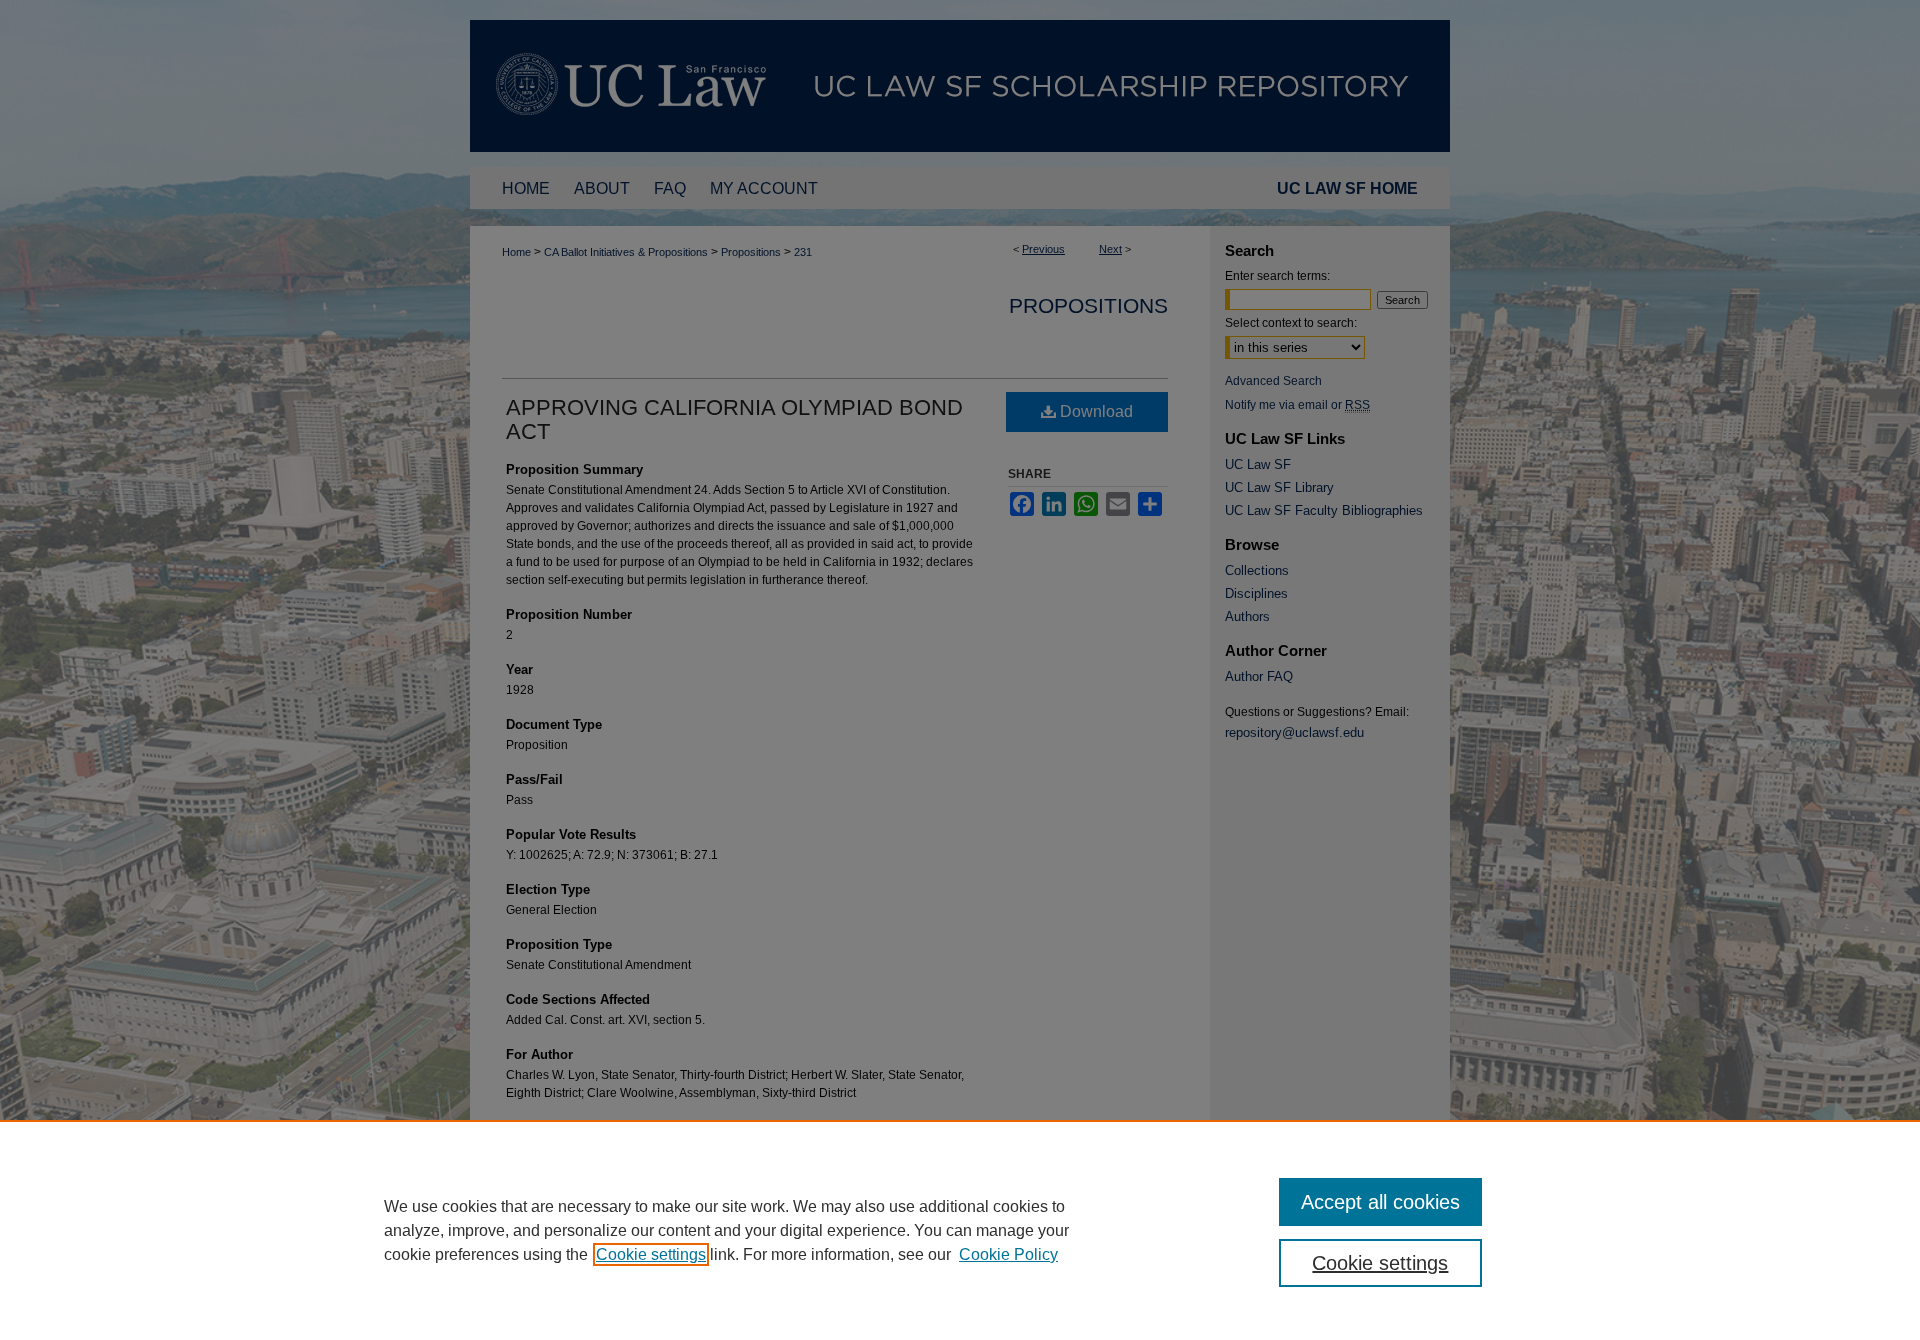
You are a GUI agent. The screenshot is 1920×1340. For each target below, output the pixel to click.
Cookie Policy (1008, 1254)
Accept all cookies (1380, 1202)
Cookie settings (651, 1254)
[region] (960, 1230)
